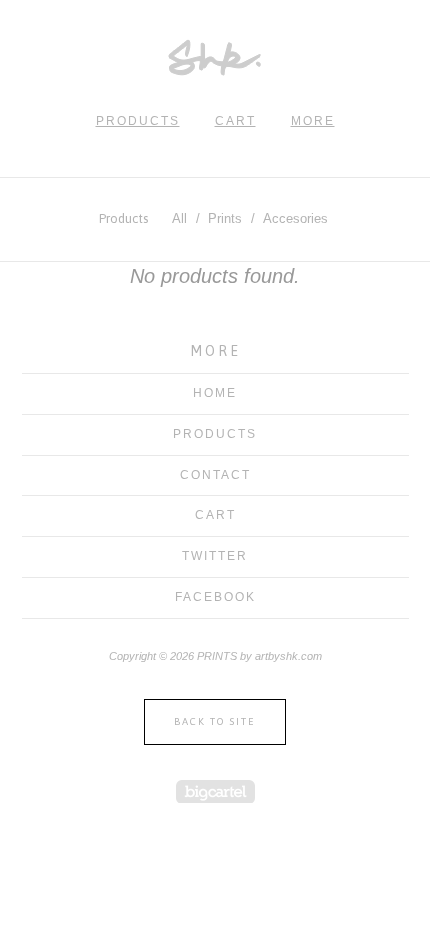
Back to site (215, 721)
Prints (225, 218)
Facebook (215, 597)
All (179, 218)
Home (215, 393)
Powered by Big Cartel (215, 791)
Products (138, 121)
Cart (235, 121)
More (313, 121)
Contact (215, 475)
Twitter (215, 556)
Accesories (295, 218)
